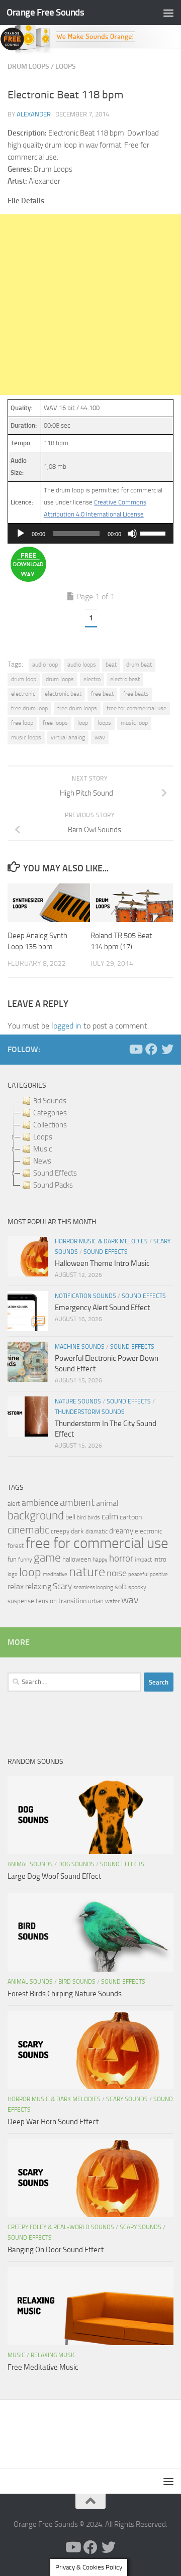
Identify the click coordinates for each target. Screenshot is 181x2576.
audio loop (45, 665)
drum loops (60, 679)
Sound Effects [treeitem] (55, 1173)
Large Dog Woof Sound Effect (54, 1876)
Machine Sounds (80, 1347)
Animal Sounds (30, 1864)
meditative (55, 1574)
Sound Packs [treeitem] (53, 1185)
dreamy (121, 1531)
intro (160, 1559)
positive (159, 1574)
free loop (22, 723)
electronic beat (63, 694)
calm (110, 1517)
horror (121, 1559)
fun (12, 1559)
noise (117, 1573)
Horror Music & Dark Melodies (101, 1241)
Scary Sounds (127, 2099)
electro (92, 679)
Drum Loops (28, 67)
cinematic (28, 1530)
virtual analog (68, 737)
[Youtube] (135, 1049)
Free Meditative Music (43, 2367)
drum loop (24, 679)
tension (46, 1601)
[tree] (90, 1143)
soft (121, 1587)
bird (81, 1518)
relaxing (38, 1587)
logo (13, 1574)
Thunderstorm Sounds (90, 1412)
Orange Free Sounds (45, 12)
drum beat (139, 665)
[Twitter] (167, 1049)
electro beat (125, 679)
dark (77, 1531)
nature (87, 1572)
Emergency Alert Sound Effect (102, 1308)
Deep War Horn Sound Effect (53, 2122)
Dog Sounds (76, 1864)
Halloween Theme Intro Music (102, 1263)
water (112, 1601)
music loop (134, 723)
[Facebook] (151, 1049)
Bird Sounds (77, 1982)
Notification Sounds (85, 1296)
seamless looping (93, 1587)
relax (16, 1586)
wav (100, 737)
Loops (66, 67)
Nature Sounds (78, 1401)
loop (83, 723)
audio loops (82, 665)
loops (104, 723)
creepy (60, 1531)
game (47, 1558)
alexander (34, 114)
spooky (137, 1587)
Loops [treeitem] (43, 1137)
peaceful (138, 1574)
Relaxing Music (53, 2355)
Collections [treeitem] (50, 1125)
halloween (77, 1559)
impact (143, 1560)
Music (16, 2355)
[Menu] (168, 13)
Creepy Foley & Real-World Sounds (61, 2227)
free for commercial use (137, 708)
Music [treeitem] (42, 1149)
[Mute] (132, 534)
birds (94, 1517)
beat (111, 665)
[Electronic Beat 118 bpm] (28, 579)
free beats (136, 694)
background (36, 1516)
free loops (55, 723)
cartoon (131, 1517)
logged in (66, 1026)
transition (72, 1601)
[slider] (154, 533)
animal (107, 1503)
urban (96, 1601)
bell (70, 1517)
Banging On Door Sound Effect (56, 2250)
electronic (23, 694)
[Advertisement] (90, 305)
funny (25, 1560)
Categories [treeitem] (50, 1113)
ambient (77, 1503)
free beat (102, 694)
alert (14, 1504)
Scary (62, 1586)
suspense (21, 1601)
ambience (40, 1503)
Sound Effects (106, 1252)
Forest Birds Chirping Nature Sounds (65, 1994)
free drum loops (77, 708)
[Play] (21, 534)
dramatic (97, 1531)
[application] (90, 534)
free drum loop (29, 708)
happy (100, 1560)
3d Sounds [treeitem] (50, 1101)
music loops (26, 737)
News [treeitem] (42, 1161)
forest (16, 1546)
